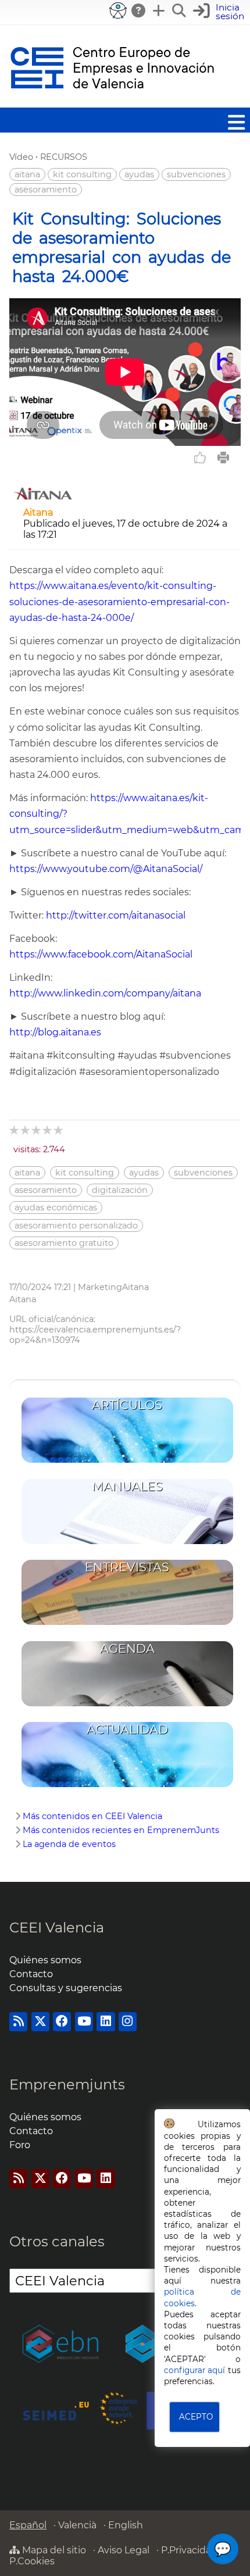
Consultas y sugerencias (66, 1988)
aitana (27, 174)
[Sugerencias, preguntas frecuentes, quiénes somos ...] (139, 10)
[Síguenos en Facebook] (62, 2022)
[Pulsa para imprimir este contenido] (223, 458)
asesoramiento (46, 190)
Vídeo (21, 157)
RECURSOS (64, 157)
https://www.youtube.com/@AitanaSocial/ (106, 869)
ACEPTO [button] (196, 2417)
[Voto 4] (48, 1130)
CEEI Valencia (57, 1927)
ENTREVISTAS (127, 1567)
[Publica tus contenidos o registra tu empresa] (159, 10)
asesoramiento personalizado (76, 1226)
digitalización (120, 1190)
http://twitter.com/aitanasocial (116, 915)
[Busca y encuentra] (180, 10)
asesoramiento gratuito (64, 1243)
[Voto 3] (37, 1130)
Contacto (31, 1974)
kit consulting (82, 174)
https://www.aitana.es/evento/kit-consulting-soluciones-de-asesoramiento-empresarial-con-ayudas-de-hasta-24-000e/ (119, 601)
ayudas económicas (56, 1207)
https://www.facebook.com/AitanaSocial (101, 954)
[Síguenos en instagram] (128, 2022)
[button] (220, 12)
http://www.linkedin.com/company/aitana (105, 993)
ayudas (139, 174)
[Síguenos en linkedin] (106, 2022)
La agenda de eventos (69, 1844)
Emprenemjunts (67, 2084)
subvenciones (196, 174)
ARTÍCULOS (127, 1405)
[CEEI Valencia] (112, 102)
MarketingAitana (113, 1287)
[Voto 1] (15, 1130)
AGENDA (127, 1648)
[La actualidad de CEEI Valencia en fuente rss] (18, 2022)
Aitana (38, 512)
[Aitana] (43, 501)
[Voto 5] (59, 1130)
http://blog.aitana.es (55, 1032)
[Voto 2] (26, 1130)
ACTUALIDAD (127, 1729)
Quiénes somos (45, 1960)
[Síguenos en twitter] (40, 2022)
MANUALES (127, 1486)
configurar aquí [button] (195, 2370)
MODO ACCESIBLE (118, 10)
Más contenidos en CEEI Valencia (92, 1816)
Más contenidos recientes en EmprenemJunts (121, 1830)
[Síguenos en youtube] (84, 2022)
